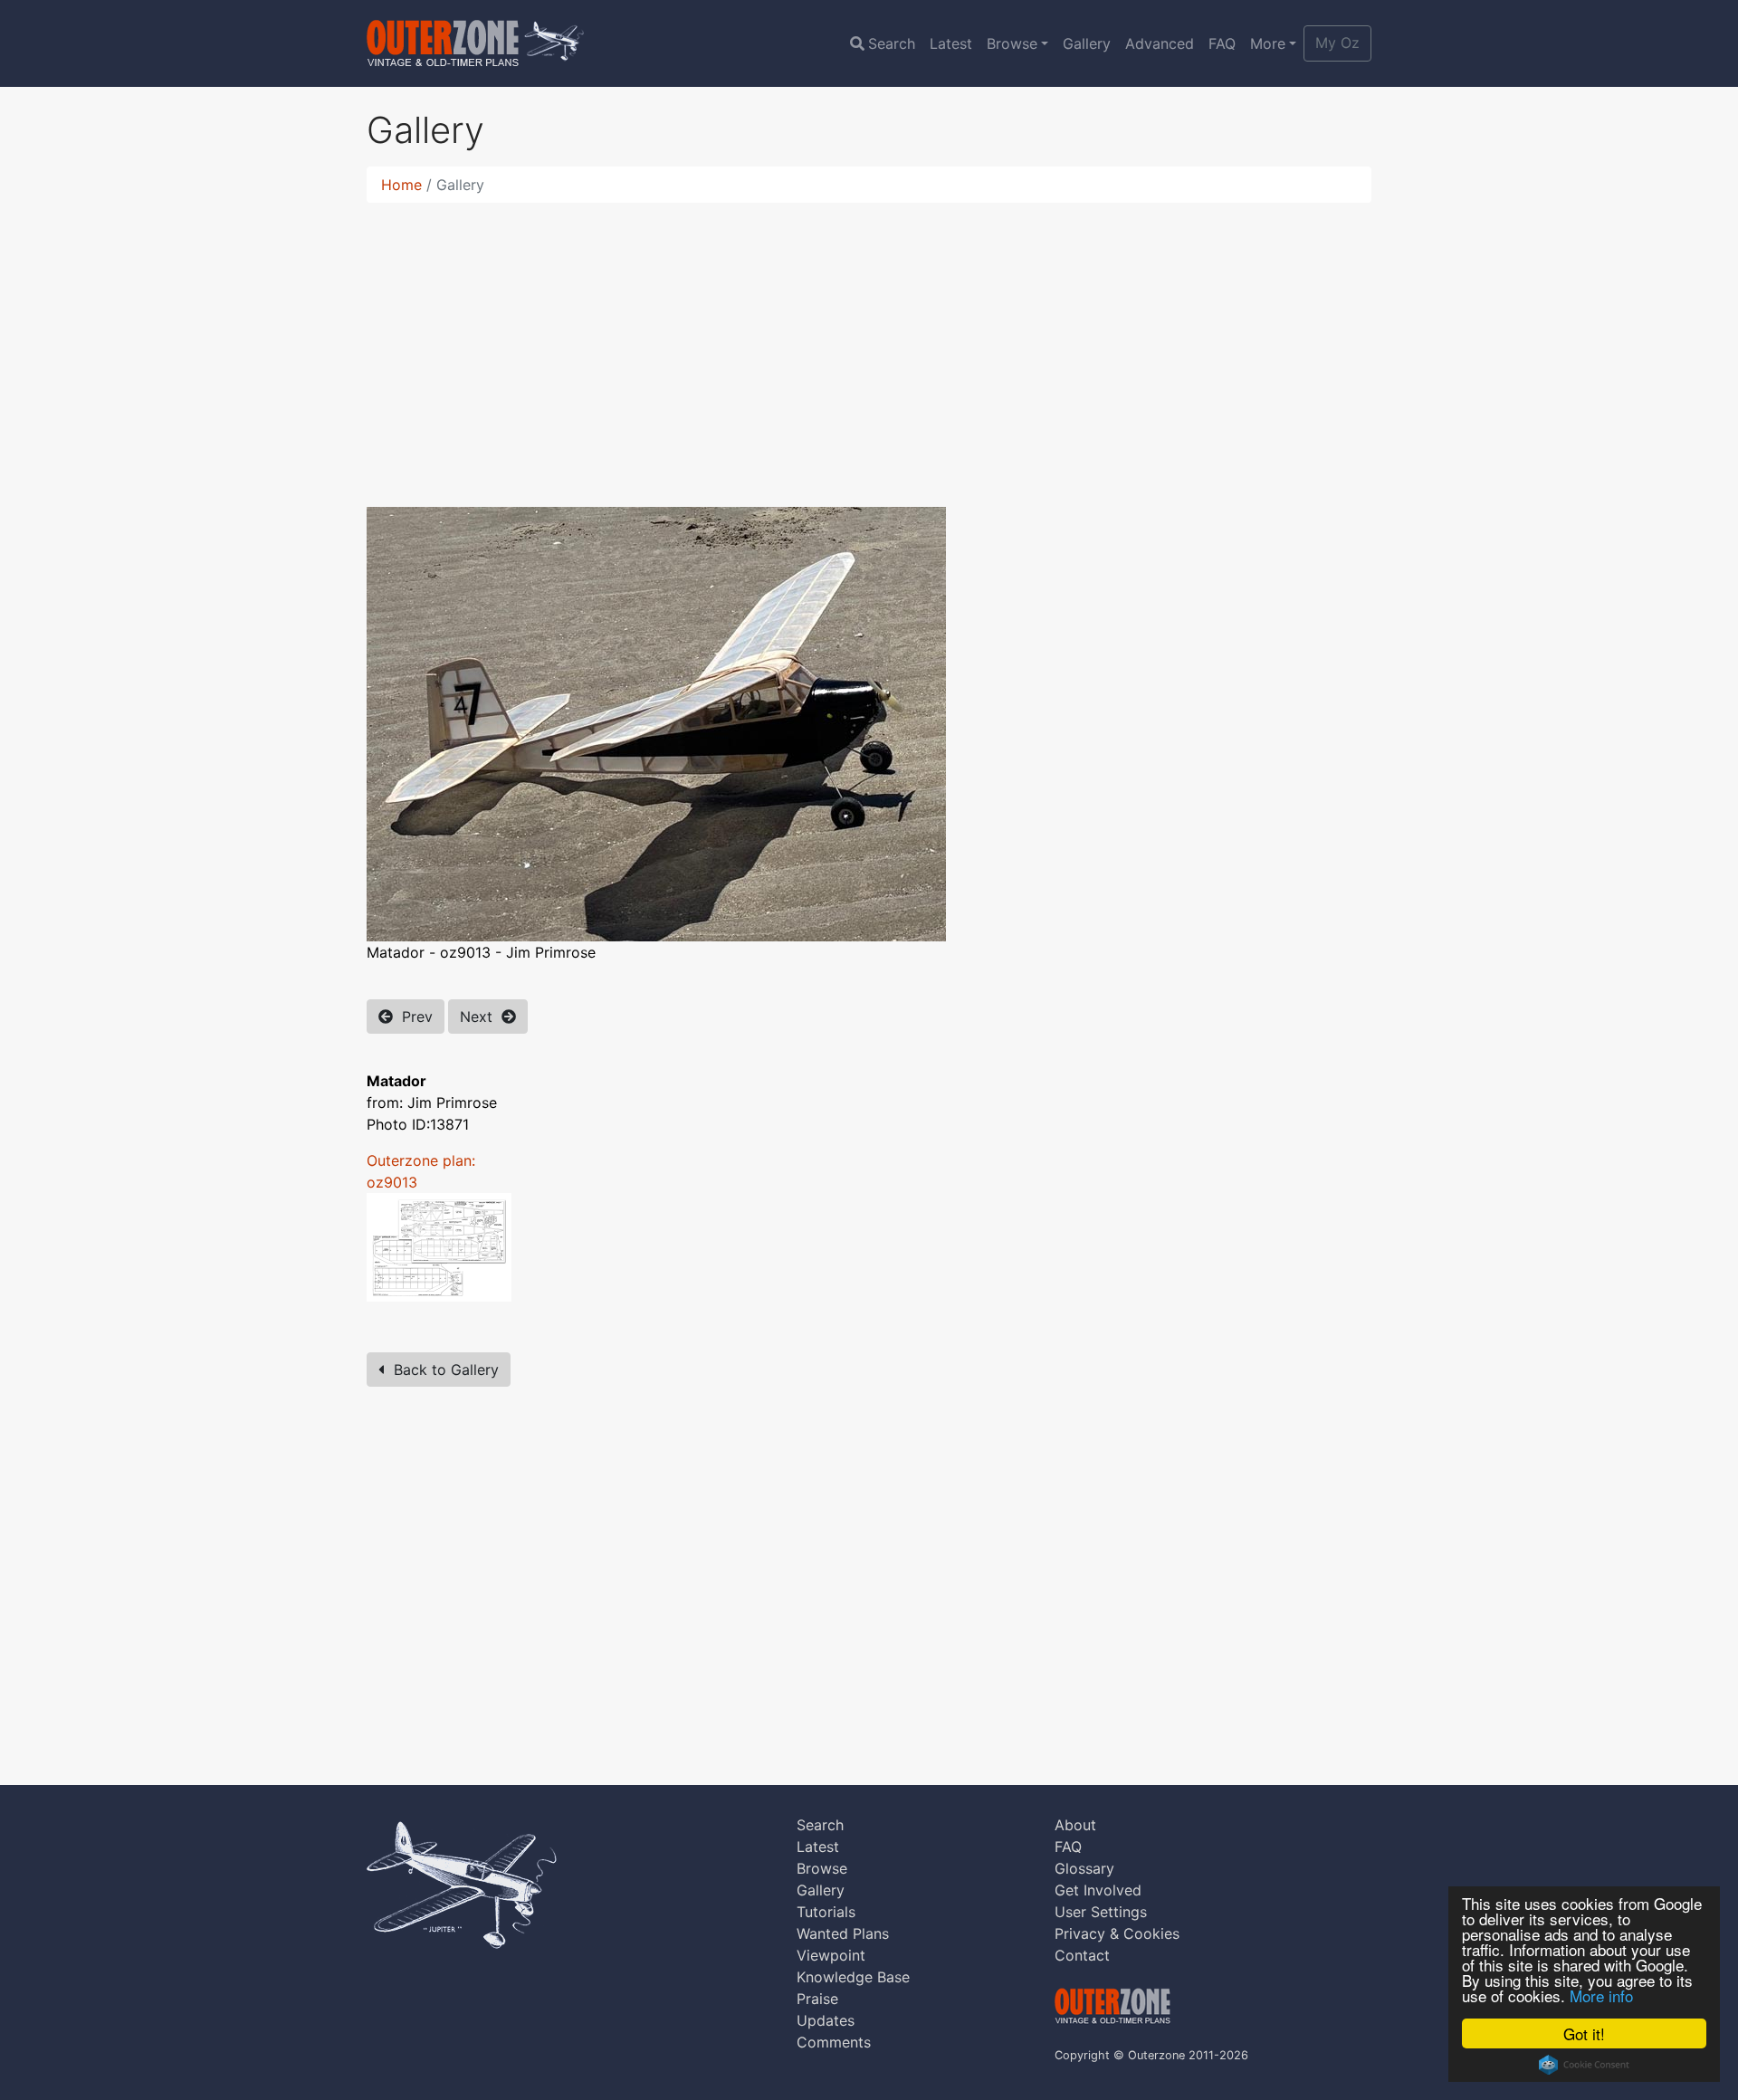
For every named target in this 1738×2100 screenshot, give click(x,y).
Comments (834, 2042)
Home (401, 185)
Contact (1082, 1955)
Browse (1012, 43)
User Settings (1101, 1912)
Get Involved (1098, 1890)
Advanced (1160, 43)
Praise (817, 1999)
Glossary (1084, 1868)
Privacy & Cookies (1117, 1933)
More (1268, 43)
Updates (826, 2020)
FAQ (1222, 43)
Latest (951, 43)
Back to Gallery (442, 1370)
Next (481, 1017)
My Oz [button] (1337, 43)
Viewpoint (831, 1955)
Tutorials (826, 1912)
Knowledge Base (853, 1977)
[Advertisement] (869, 344)
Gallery (1087, 43)
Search (892, 43)
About (1075, 1825)
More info (1601, 1995)
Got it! (1584, 2033)
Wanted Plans (843, 1933)
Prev (413, 1017)
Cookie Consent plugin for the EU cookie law (1584, 2065)
